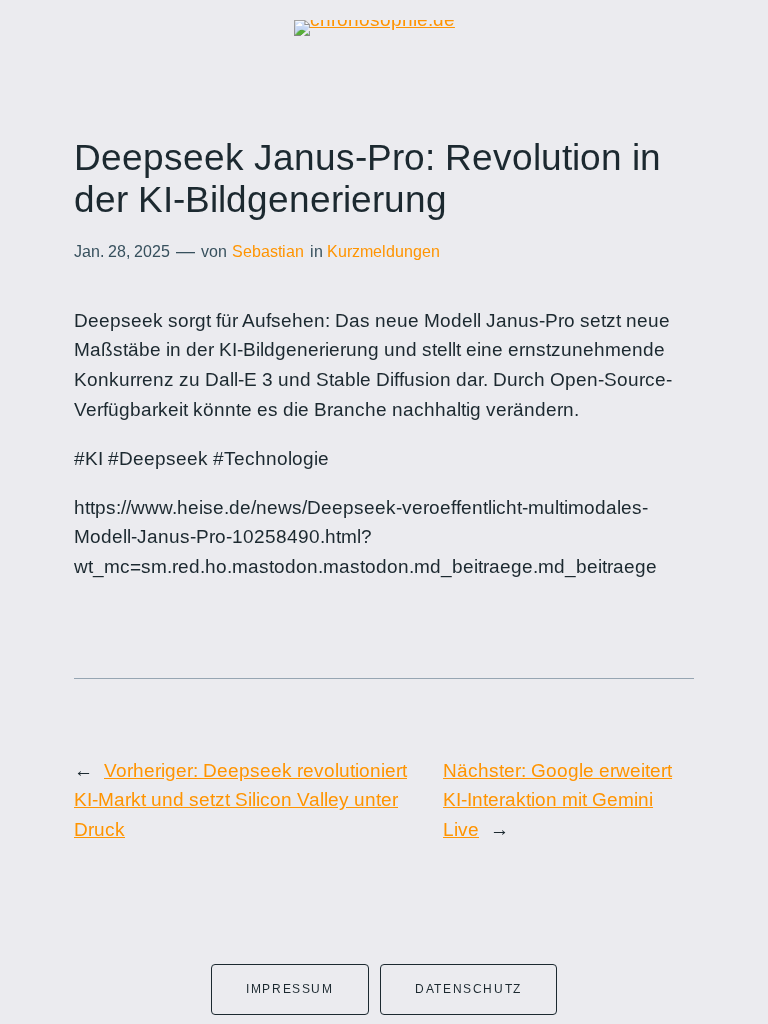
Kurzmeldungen (383, 251)
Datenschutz (468, 989)
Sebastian (268, 251)
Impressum (289, 989)
